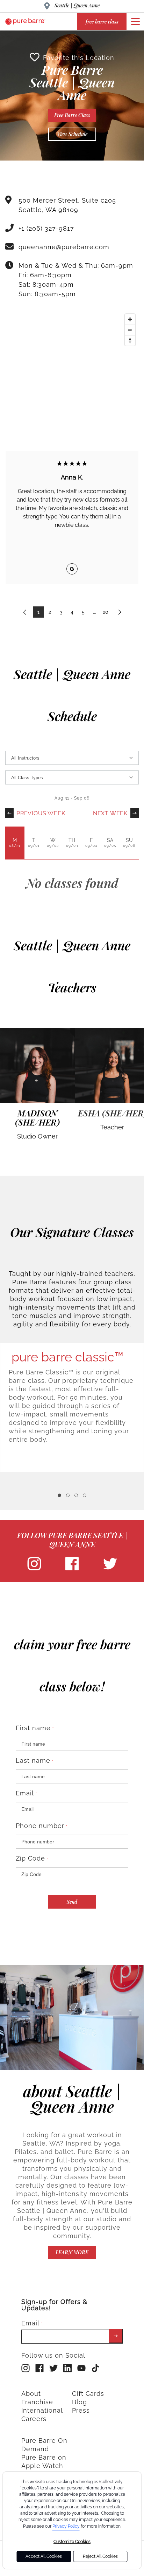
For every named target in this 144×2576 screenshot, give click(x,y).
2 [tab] (68, 1495)
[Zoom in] (130, 319)
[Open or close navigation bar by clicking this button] (135, 21)
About (31, 2394)
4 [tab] (85, 1495)
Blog (80, 2402)
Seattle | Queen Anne (77, 5)
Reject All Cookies (100, 2556)
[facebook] (72, 1569)
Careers (34, 2419)
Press (81, 2410)
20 (106, 612)
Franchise (37, 2402)
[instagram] (34, 1569)
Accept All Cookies (44, 2556)
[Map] (72, 363)
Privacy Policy (66, 2526)
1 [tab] (59, 1495)
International (42, 2410)
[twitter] (110, 1569)
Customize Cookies (72, 2542)
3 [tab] (76, 1495)
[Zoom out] (130, 330)
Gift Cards (88, 2394)
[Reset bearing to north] (130, 340)
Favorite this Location (79, 58)
